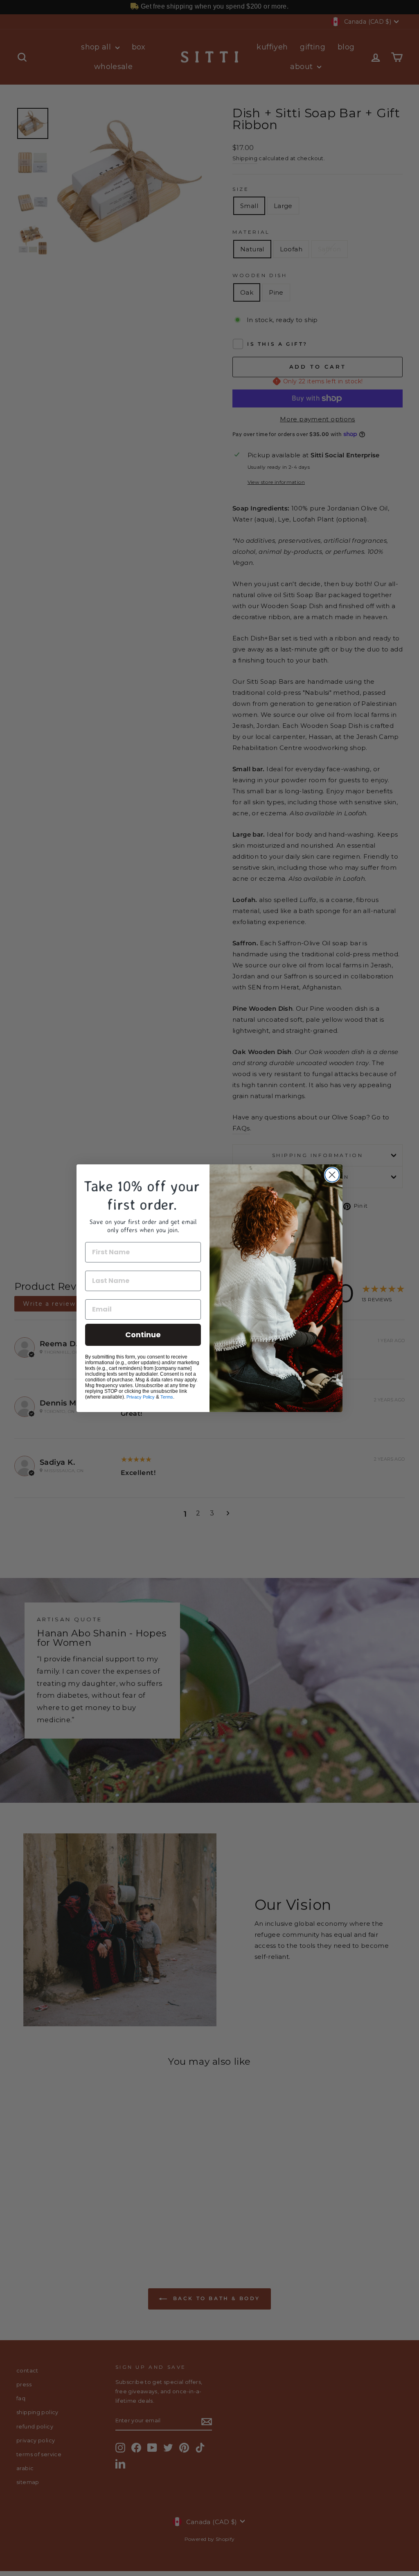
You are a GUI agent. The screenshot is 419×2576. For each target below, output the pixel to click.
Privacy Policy (141, 1397)
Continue (143, 1335)
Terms (167, 1397)
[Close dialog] (332, 1175)
